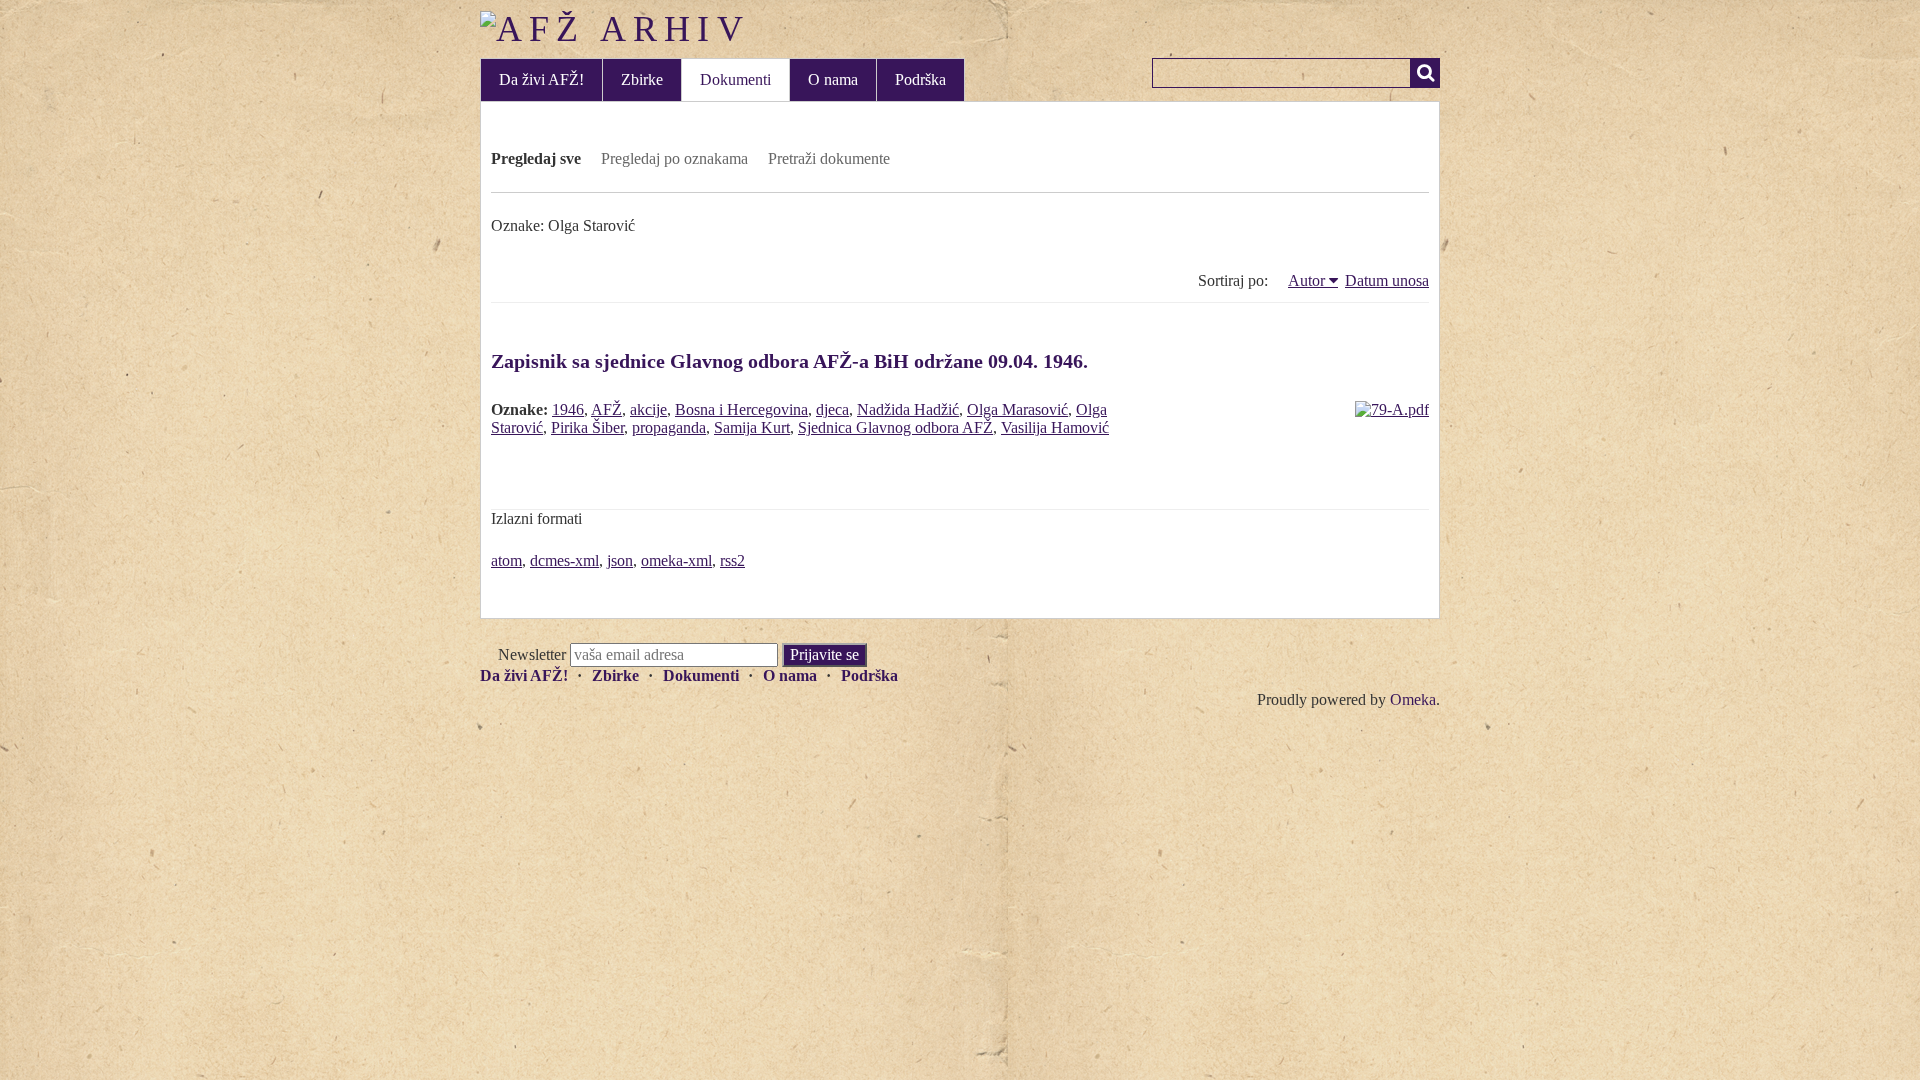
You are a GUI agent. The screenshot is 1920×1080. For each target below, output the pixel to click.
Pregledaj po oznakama (674, 158)
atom (506, 560)
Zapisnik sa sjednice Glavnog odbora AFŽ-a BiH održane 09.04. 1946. (789, 361)
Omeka (1413, 699)
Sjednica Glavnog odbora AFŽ (895, 427)
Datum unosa (1387, 280)
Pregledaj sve (536, 158)
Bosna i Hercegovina (741, 409)
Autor (1306, 280)
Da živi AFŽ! (541, 79)
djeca (832, 409)
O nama (833, 79)
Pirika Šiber (587, 427)
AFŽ (606, 409)
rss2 (732, 560)
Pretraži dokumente (829, 158)
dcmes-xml (564, 560)
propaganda (669, 427)
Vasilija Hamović (1055, 427)
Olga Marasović (1017, 409)
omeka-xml (676, 560)
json (620, 560)
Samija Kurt (752, 427)
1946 (568, 409)
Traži (1425, 73)
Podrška (920, 79)
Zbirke (642, 79)
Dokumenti (735, 79)
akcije (648, 409)
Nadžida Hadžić (908, 409)
